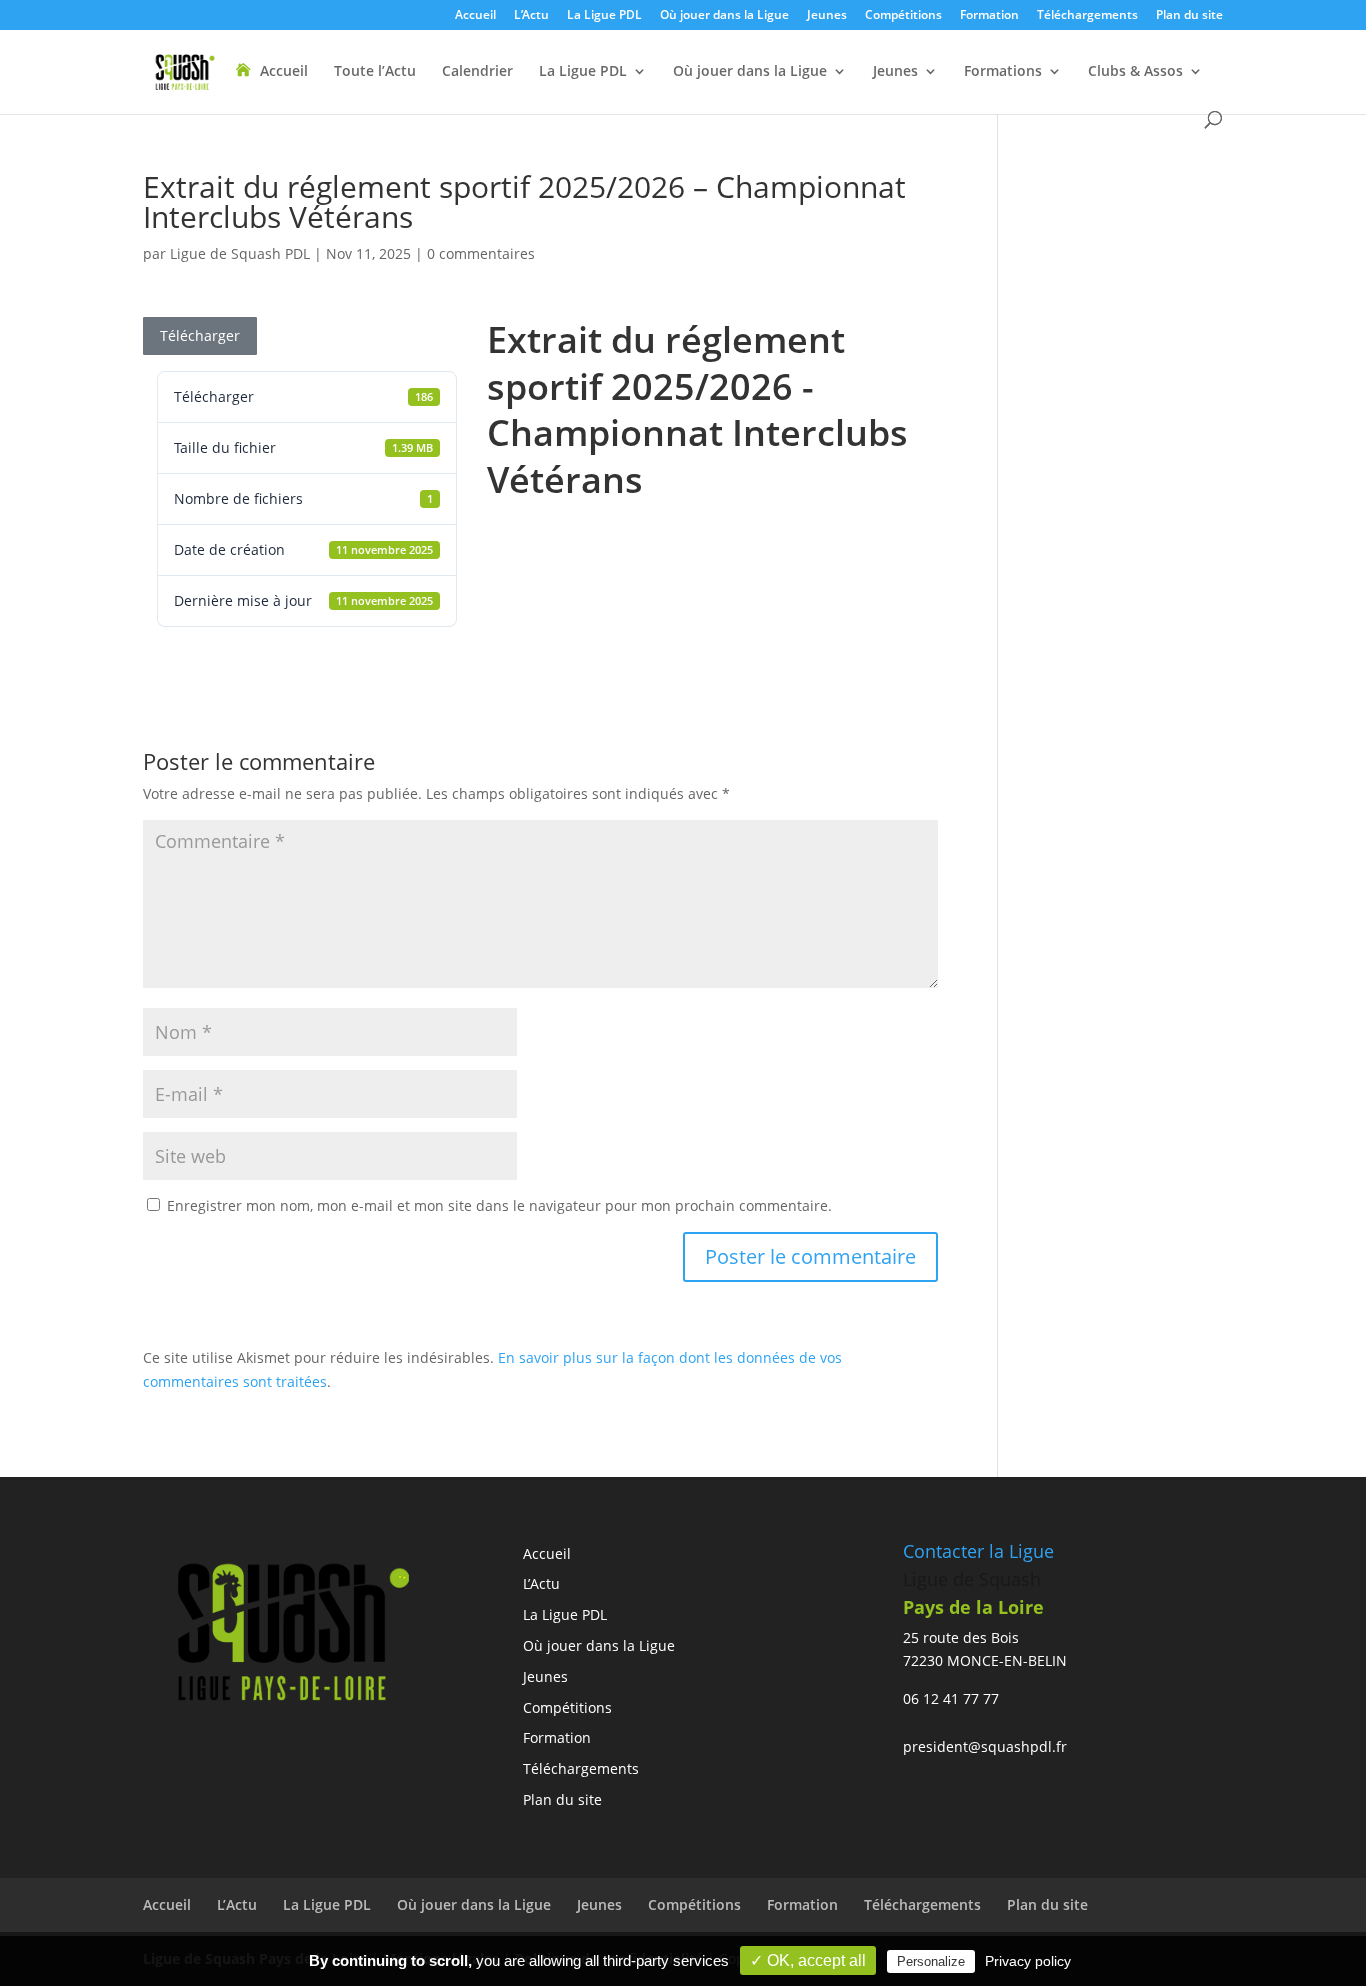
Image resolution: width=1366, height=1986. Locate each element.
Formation (989, 16)
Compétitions (903, 16)
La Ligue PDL (604, 16)
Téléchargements (1087, 16)
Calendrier (477, 72)
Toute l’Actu (375, 72)
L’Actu (531, 16)
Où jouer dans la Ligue (724, 16)
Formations (1003, 72)
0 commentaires (481, 253)
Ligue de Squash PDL (240, 253)
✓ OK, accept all (808, 1960)
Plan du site (1189, 16)
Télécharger (200, 335)
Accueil (475, 16)
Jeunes (827, 16)
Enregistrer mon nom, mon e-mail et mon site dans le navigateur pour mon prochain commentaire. (499, 1205)
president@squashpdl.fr (985, 1746)
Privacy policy (1028, 1961)
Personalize (931, 1961)
